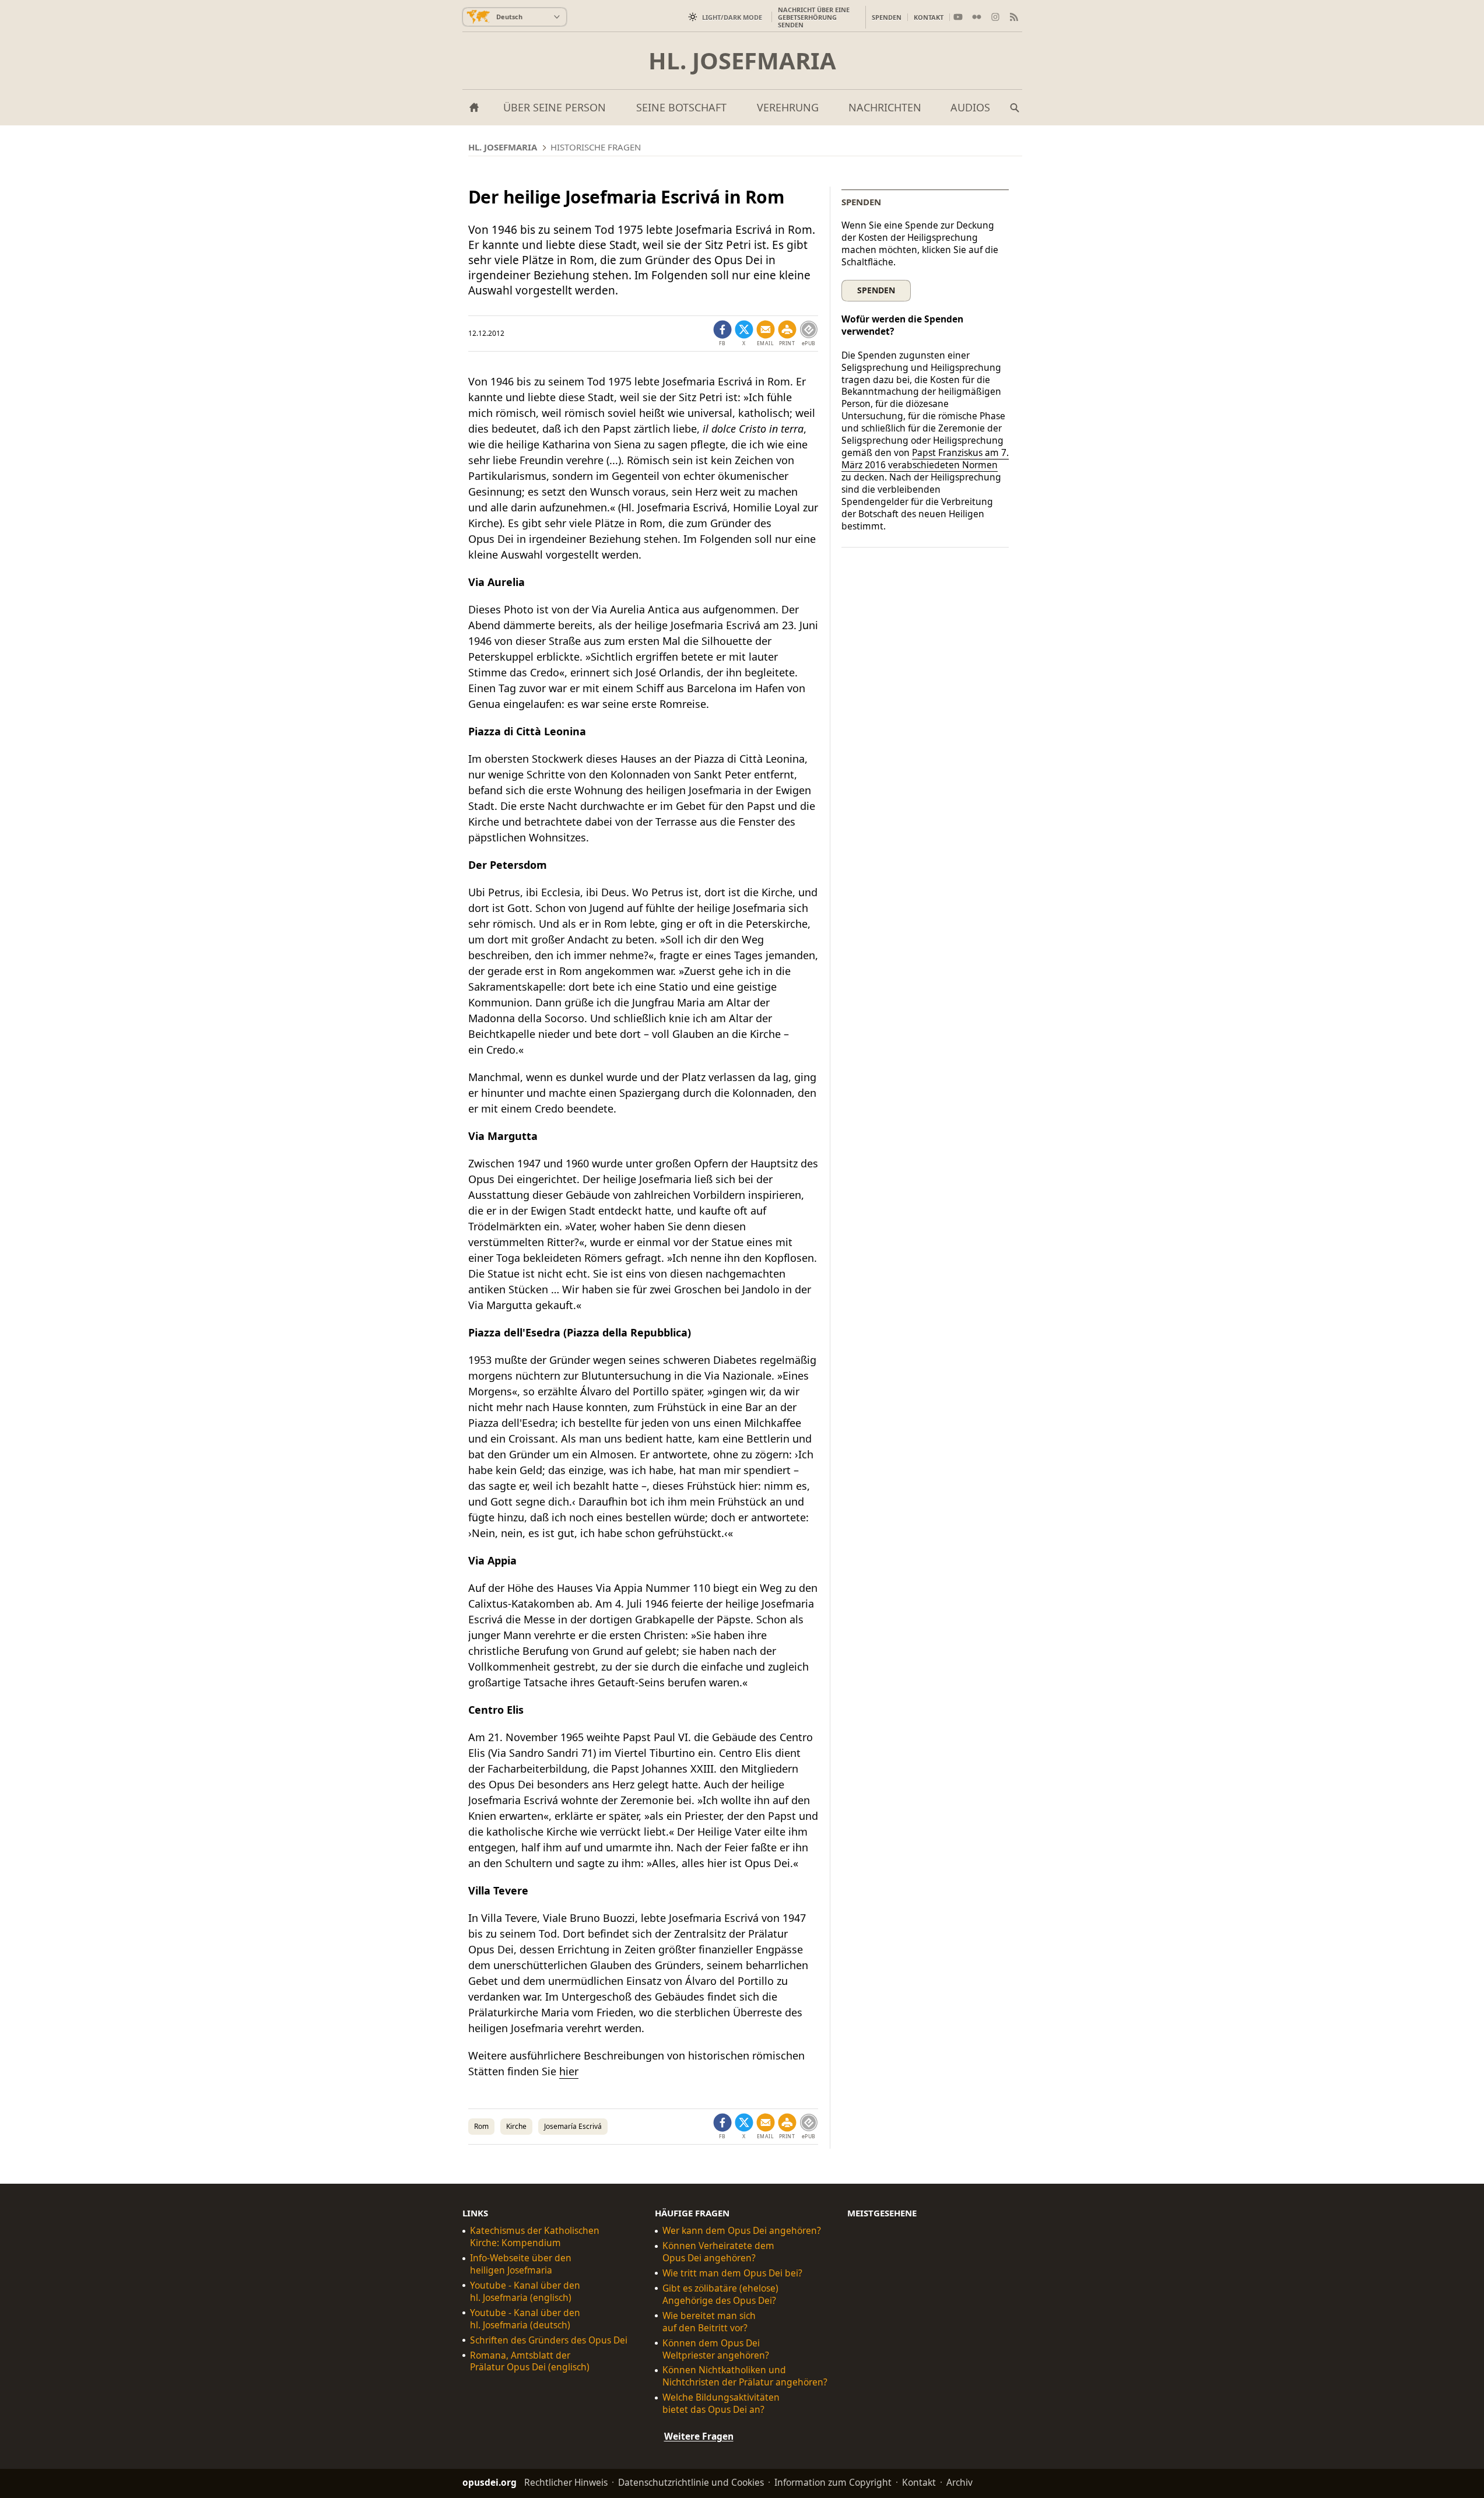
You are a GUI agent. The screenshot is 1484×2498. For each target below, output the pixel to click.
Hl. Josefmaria (742, 61)
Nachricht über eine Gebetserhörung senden (814, 17)
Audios (970, 107)
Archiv (959, 2482)
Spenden (887, 17)
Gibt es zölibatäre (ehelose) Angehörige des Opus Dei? (720, 2294)
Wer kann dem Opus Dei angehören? (742, 2231)
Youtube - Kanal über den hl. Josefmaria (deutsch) (525, 2319)
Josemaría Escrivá (573, 2126)
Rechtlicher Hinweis (566, 2482)
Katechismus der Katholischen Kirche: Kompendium (535, 2237)
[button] (787, 334)
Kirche (516, 2126)
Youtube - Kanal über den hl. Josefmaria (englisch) (525, 2292)
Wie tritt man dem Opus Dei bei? (732, 2273)
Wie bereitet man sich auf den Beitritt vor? (709, 2322)
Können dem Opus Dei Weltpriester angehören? (716, 2349)
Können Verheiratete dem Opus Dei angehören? (718, 2252)
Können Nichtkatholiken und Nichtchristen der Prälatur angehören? (745, 2376)
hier (569, 2071)
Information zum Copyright (833, 2482)
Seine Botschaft (681, 107)
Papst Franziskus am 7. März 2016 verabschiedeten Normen (925, 459)
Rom (481, 2126)
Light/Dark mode (732, 17)
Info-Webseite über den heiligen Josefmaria (521, 2264)
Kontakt (929, 17)
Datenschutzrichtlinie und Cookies (691, 2482)
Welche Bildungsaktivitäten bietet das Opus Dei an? (721, 2404)
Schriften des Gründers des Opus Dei (549, 2340)
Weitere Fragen (699, 2436)
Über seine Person (555, 107)
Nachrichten (885, 107)
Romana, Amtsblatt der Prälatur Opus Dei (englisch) (530, 2362)
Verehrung (788, 107)
